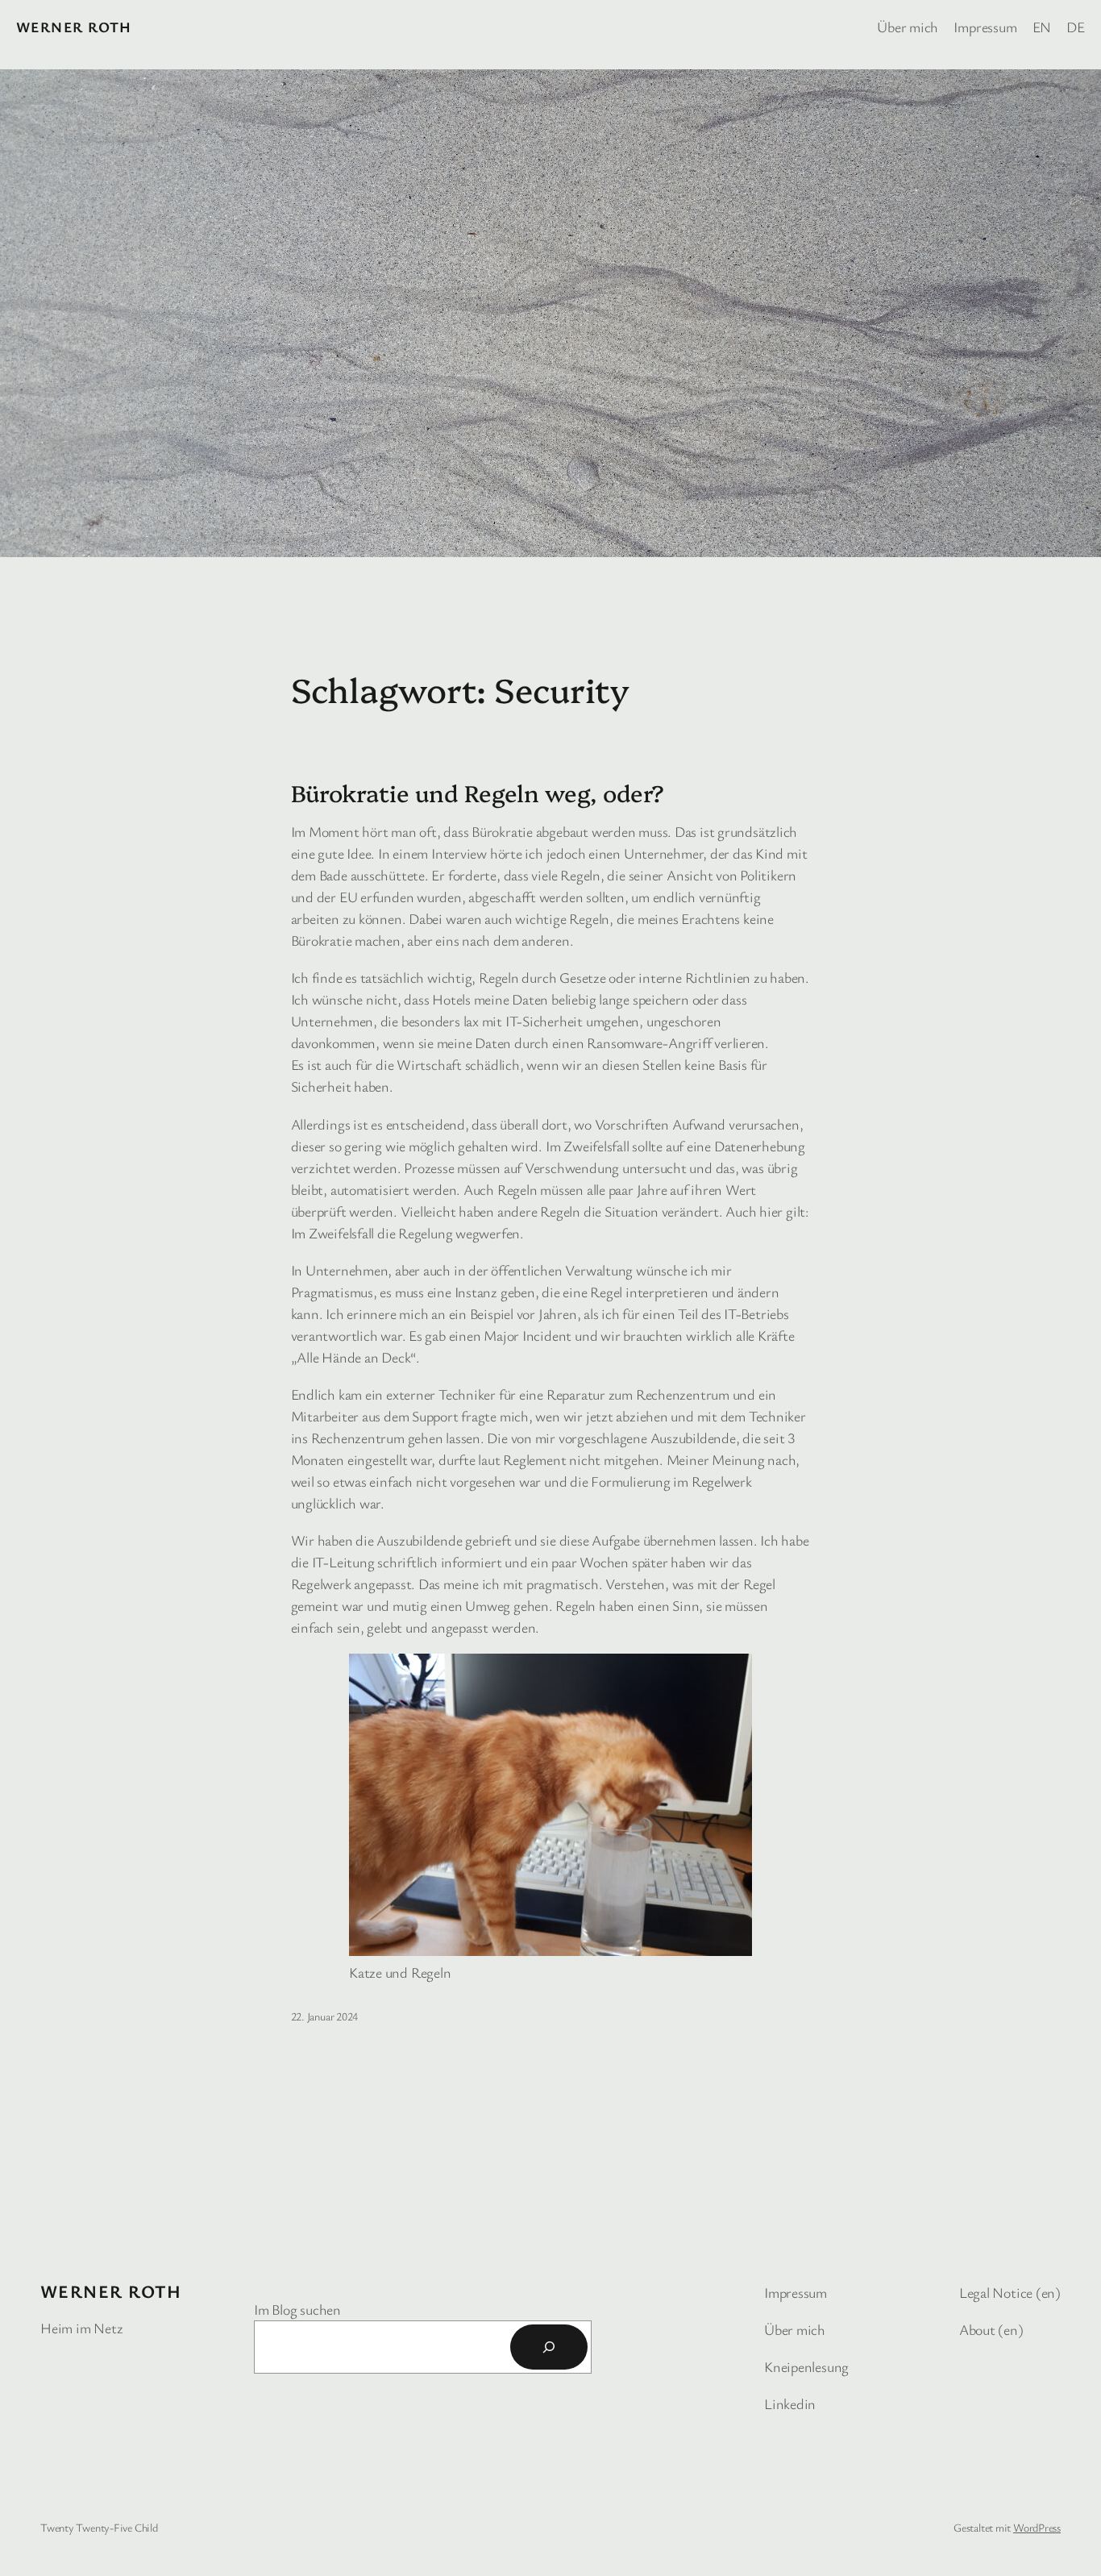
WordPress (1037, 2527)
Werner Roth (74, 27)
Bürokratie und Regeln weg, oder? (478, 793)
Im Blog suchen (297, 2309)
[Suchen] (549, 2347)
